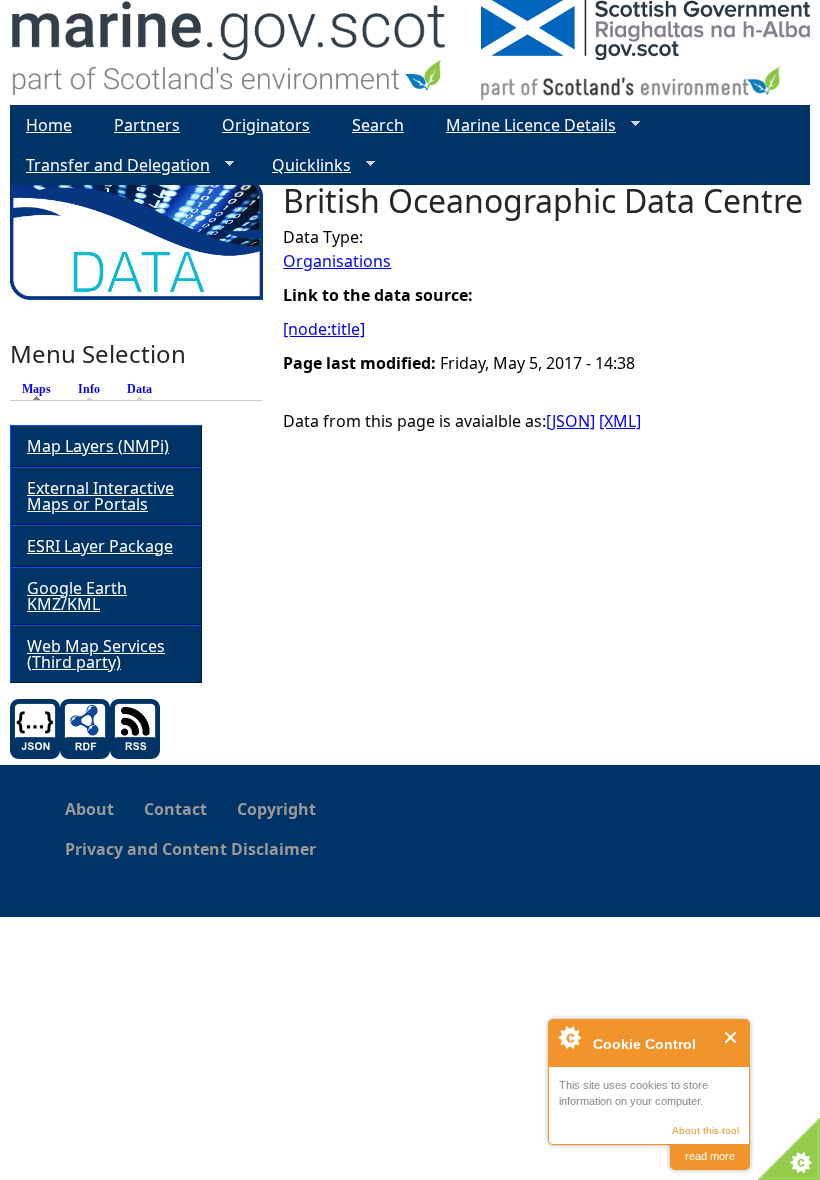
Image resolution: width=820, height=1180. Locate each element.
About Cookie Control (569, 1037)
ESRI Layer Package (100, 546)
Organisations (337, 261)
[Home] (229, 52)
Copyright (276, 809)
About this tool (705, 1130)
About (89, 809)
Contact (175, 809)
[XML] (620, 421)
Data (139, 389)
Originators (266, 125)
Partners (147, 125)
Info (89, 389)
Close (731, 1037)
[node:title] (324, 329)
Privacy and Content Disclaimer (190, 849)
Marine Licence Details (523, 125)
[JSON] (570, 421)
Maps (41, 389)
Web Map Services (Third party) (96, 654)
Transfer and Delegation (110, 165)
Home (49, 125)
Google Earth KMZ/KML (77, 596)
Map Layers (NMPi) (98, 446)
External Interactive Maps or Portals (100, 496)
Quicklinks (303, 165)
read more (710, 1156)
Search (378, 125)
